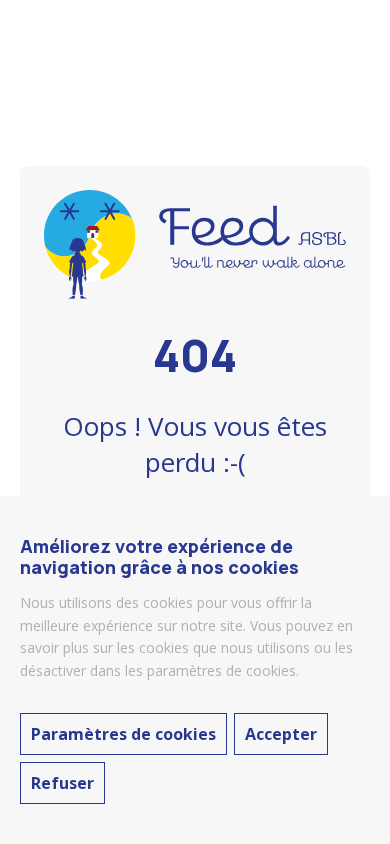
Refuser (62, 783)
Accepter (281, 734)
